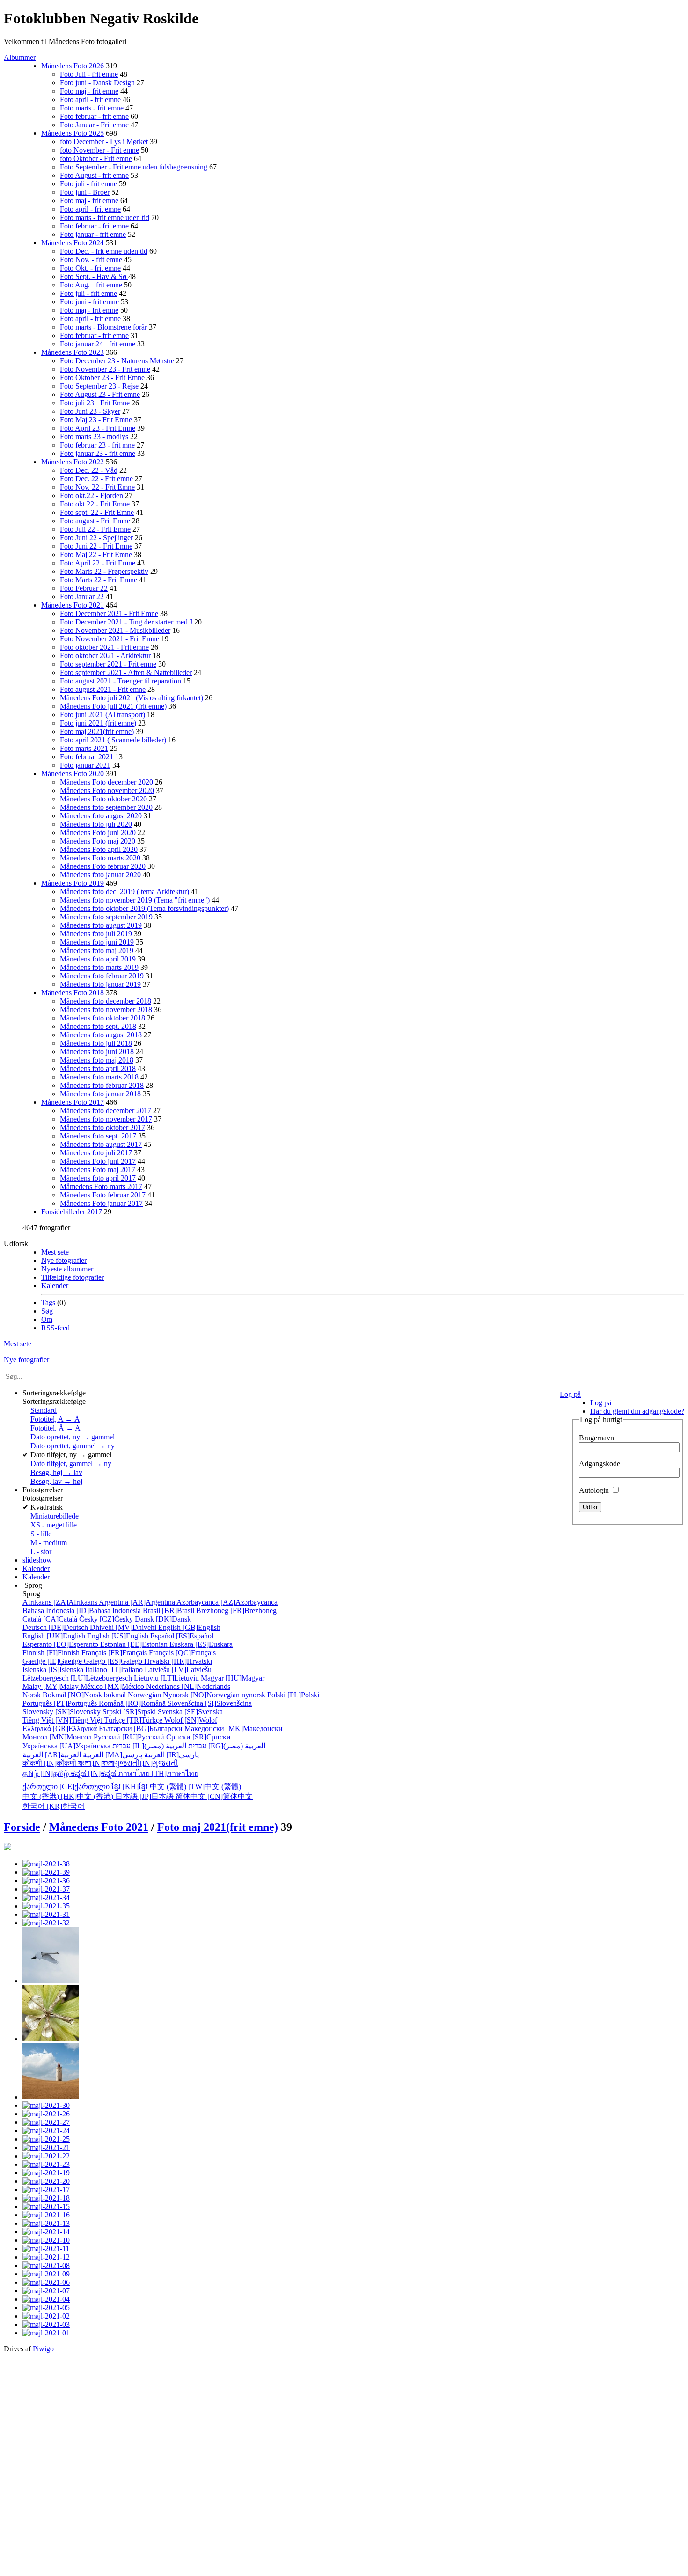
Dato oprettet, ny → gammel (73, 1437)
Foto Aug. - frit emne (91, 285)
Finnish (52, 1653)
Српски (198, 1737)
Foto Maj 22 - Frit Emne (96, 554)
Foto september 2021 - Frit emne (108, 664)
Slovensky (62, 1712)
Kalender (55, 1286)
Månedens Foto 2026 (73, 66)
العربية (113, 1755)
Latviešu (178, 1670)
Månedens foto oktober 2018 (102, 1018)
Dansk (163, 1619)
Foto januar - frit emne (93, 234)
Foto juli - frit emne (88, 184)
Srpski (130, 1712)
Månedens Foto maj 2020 (98, 841)
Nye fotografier (64, 1260)
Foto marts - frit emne (92, 108)
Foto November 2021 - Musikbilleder (115, 630)
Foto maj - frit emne (89, 91)
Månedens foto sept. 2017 (98, 1136)
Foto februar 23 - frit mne (97, 445)
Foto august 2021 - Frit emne (103, 689)
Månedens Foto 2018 (73, 993)
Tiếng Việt (63, 1720)
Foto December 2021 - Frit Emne (109, 613)
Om (47, 1319)
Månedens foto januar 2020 (100, 875)
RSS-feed (55, 1328)
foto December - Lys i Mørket (104, 142)
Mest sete (55, 1252)
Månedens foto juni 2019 (97, 942)
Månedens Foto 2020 (73, 774)
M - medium (49, 1543)
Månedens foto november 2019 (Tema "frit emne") (135, 900)
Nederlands (188, 1686)
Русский (130, 1737)
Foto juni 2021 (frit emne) (98, 723)
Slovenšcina (210, 1703)
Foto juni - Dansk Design (97, 83)
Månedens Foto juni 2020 (98, 833)
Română (133, 1703)
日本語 (145, 1796)
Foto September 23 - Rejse (99, 386)
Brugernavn (597, 1438)
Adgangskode (600, 1464)
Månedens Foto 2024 (73, 243)
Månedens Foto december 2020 (106, 782)
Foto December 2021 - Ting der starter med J (126, 622)
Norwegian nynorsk (198, 1695)
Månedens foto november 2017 (106, 1119)
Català (51, 1619)
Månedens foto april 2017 (98, 1178)
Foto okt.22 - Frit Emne (95, 504)
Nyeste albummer (67, 1269)
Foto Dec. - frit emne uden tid (104, 251)
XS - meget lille (54, 1525)
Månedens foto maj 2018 (97, 1060)
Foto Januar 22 (82, 597)
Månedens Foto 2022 (73, 462)
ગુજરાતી (146, 1763)
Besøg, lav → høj (56, 1481)
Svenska (190, 1712)
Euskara (201, 1644)
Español (182, 1636)
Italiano (115, 1670)
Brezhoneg (236, 1611)
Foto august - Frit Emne (95, 521)
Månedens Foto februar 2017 (103, 1195)
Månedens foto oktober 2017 (102, 1127)
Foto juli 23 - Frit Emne (95, 403)
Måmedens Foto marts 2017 (101, 1186)
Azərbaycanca (227, 1602)
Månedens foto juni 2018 (97, 1052)
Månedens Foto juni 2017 (98, 1161)
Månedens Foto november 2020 (107, 790)
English (189, 1627)
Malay (51, 1686)
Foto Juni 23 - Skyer (90, 411)
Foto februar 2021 (87, 757)
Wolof (191, 1720)
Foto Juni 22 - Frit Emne (96, 546)
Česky (107, 1619)
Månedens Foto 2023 (73, 352)
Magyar (233, 1678)
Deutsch (56, 1627)
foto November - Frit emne (99, 150)
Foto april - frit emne (90, 99)
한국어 (54, 1806)
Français (115, 1653)
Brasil (169, 1611)
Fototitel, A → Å (55, 1419)
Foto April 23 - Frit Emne (98, 428)
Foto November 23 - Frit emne (105, 369)
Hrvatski (178, 1661)
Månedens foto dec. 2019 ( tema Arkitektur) (124, 892)
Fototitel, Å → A (55, 1428)
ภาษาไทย (158, 1773)
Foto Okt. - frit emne (90, 268)
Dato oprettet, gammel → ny (73, 1446)
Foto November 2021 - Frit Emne (110, 639)
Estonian (135, 1644)
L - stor (41, 1552)
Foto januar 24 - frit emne (98, 344)
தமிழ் (47, 1773)
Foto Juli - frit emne (89, 74)
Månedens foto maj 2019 (97, 950)
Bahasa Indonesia (83, 1611)
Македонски (234, 1728)
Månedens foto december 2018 (106, 1001)
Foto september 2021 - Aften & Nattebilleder (126, 672)
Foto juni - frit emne (89, 302)
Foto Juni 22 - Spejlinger (96, 538)
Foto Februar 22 (84, 588)
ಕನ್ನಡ (94, 1773)
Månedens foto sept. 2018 (98, 1026)
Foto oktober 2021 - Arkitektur (105, 656)
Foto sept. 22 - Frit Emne (97, 512)
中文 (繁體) (195, 1787)
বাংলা (96, 1763)
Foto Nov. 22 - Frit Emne (97, 487)
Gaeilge (53, 1661)
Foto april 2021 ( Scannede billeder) (113, 740)
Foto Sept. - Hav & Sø (94, 276)
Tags (48, 1303)
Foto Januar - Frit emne (94, 125)
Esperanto (61, 1644)
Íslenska (54, 1670)
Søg (47, 1311)
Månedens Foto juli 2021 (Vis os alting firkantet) (132, 698)
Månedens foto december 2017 (106, 1111)
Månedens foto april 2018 (98, 1068)
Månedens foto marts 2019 (99, 967)
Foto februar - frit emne (94, 116)
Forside (22, 1827)
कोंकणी (50, 1763)
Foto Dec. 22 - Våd (89, 470)
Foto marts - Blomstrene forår (103, 327)
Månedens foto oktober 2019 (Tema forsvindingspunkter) (144, 908)
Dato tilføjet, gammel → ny (71, 1464)
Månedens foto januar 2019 (100, 984)
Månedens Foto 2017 (73, 1102)
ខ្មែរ (131, 1787)
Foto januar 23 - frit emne (98, 453)
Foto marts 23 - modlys (94, 437)
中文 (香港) (69, 1796)
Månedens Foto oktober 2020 (103, 799)
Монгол (58, 1737)
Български (142, 1728)
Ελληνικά (61, 1728)
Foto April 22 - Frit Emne (98, 563)
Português (61, 1703)
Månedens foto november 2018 (106, 1009)
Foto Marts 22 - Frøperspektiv (104, 571)
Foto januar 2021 (85, 765)
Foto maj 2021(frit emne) (97, 731)
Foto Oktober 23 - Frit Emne (102, 378)
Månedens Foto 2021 (73, 605)
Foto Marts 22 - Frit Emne (99, 580)
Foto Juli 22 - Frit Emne (95, 529)
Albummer (20, 57)
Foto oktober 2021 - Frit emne (104, 647)
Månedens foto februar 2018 (102, 1085)
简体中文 (214, 1796)
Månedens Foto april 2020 (99, 849)
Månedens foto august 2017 (101, 1144)
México (113, 1686)
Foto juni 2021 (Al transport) (102, 715)
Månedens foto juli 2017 (96, 1153)
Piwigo (43, 2349)
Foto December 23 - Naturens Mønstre (117, 361)
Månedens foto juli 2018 (96, 1043)
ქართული (67, 1787)
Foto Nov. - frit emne (91, 260)
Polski (293, 1695)
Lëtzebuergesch (78, 1678)
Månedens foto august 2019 (101, 925)
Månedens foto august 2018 (101, 1035)
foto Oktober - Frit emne (96, 158)
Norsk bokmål (75, 1695)
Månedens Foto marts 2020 (100, 858)
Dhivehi (124, 1627)
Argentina (138, 1602)
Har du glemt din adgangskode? (637, 1411)
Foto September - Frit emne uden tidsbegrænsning (134, 167)
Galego (114, 1661)
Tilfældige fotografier (73, 1277)
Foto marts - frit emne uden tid (105, 217)
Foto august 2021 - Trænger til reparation (121, 681)
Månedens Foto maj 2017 (98, 1170)
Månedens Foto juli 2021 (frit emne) (113, 706)
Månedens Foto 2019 (73, 883)
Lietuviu (167, 1678)
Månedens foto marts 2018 (99, 1077)
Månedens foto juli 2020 (96, 824)
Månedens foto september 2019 (106, 917)
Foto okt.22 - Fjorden (91, 495)
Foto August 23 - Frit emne (100, 394)
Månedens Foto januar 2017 (101, 1203)
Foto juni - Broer (85, 192)
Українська (67, 1746)
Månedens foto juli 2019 (96, 934)
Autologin (595, 1490)
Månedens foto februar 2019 (102, 976)
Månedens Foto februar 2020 (103, 866)
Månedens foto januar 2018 (100, 1094)
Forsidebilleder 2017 (72, 1212)
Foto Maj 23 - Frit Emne (96, 420)
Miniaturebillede (55, 1516)
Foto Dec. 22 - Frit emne (96, 479)
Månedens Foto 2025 (73, 133)
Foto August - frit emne (94, 175)
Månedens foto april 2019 (98, 959)
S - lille (41, 1534)
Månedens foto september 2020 (106, 807)
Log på (570, 1394)
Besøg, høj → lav (56, 1472)
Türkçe (134, 1720)
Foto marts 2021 (84, 748)
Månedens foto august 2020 (101, 816)
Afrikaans (61, 1602)
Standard (44, 1410)
